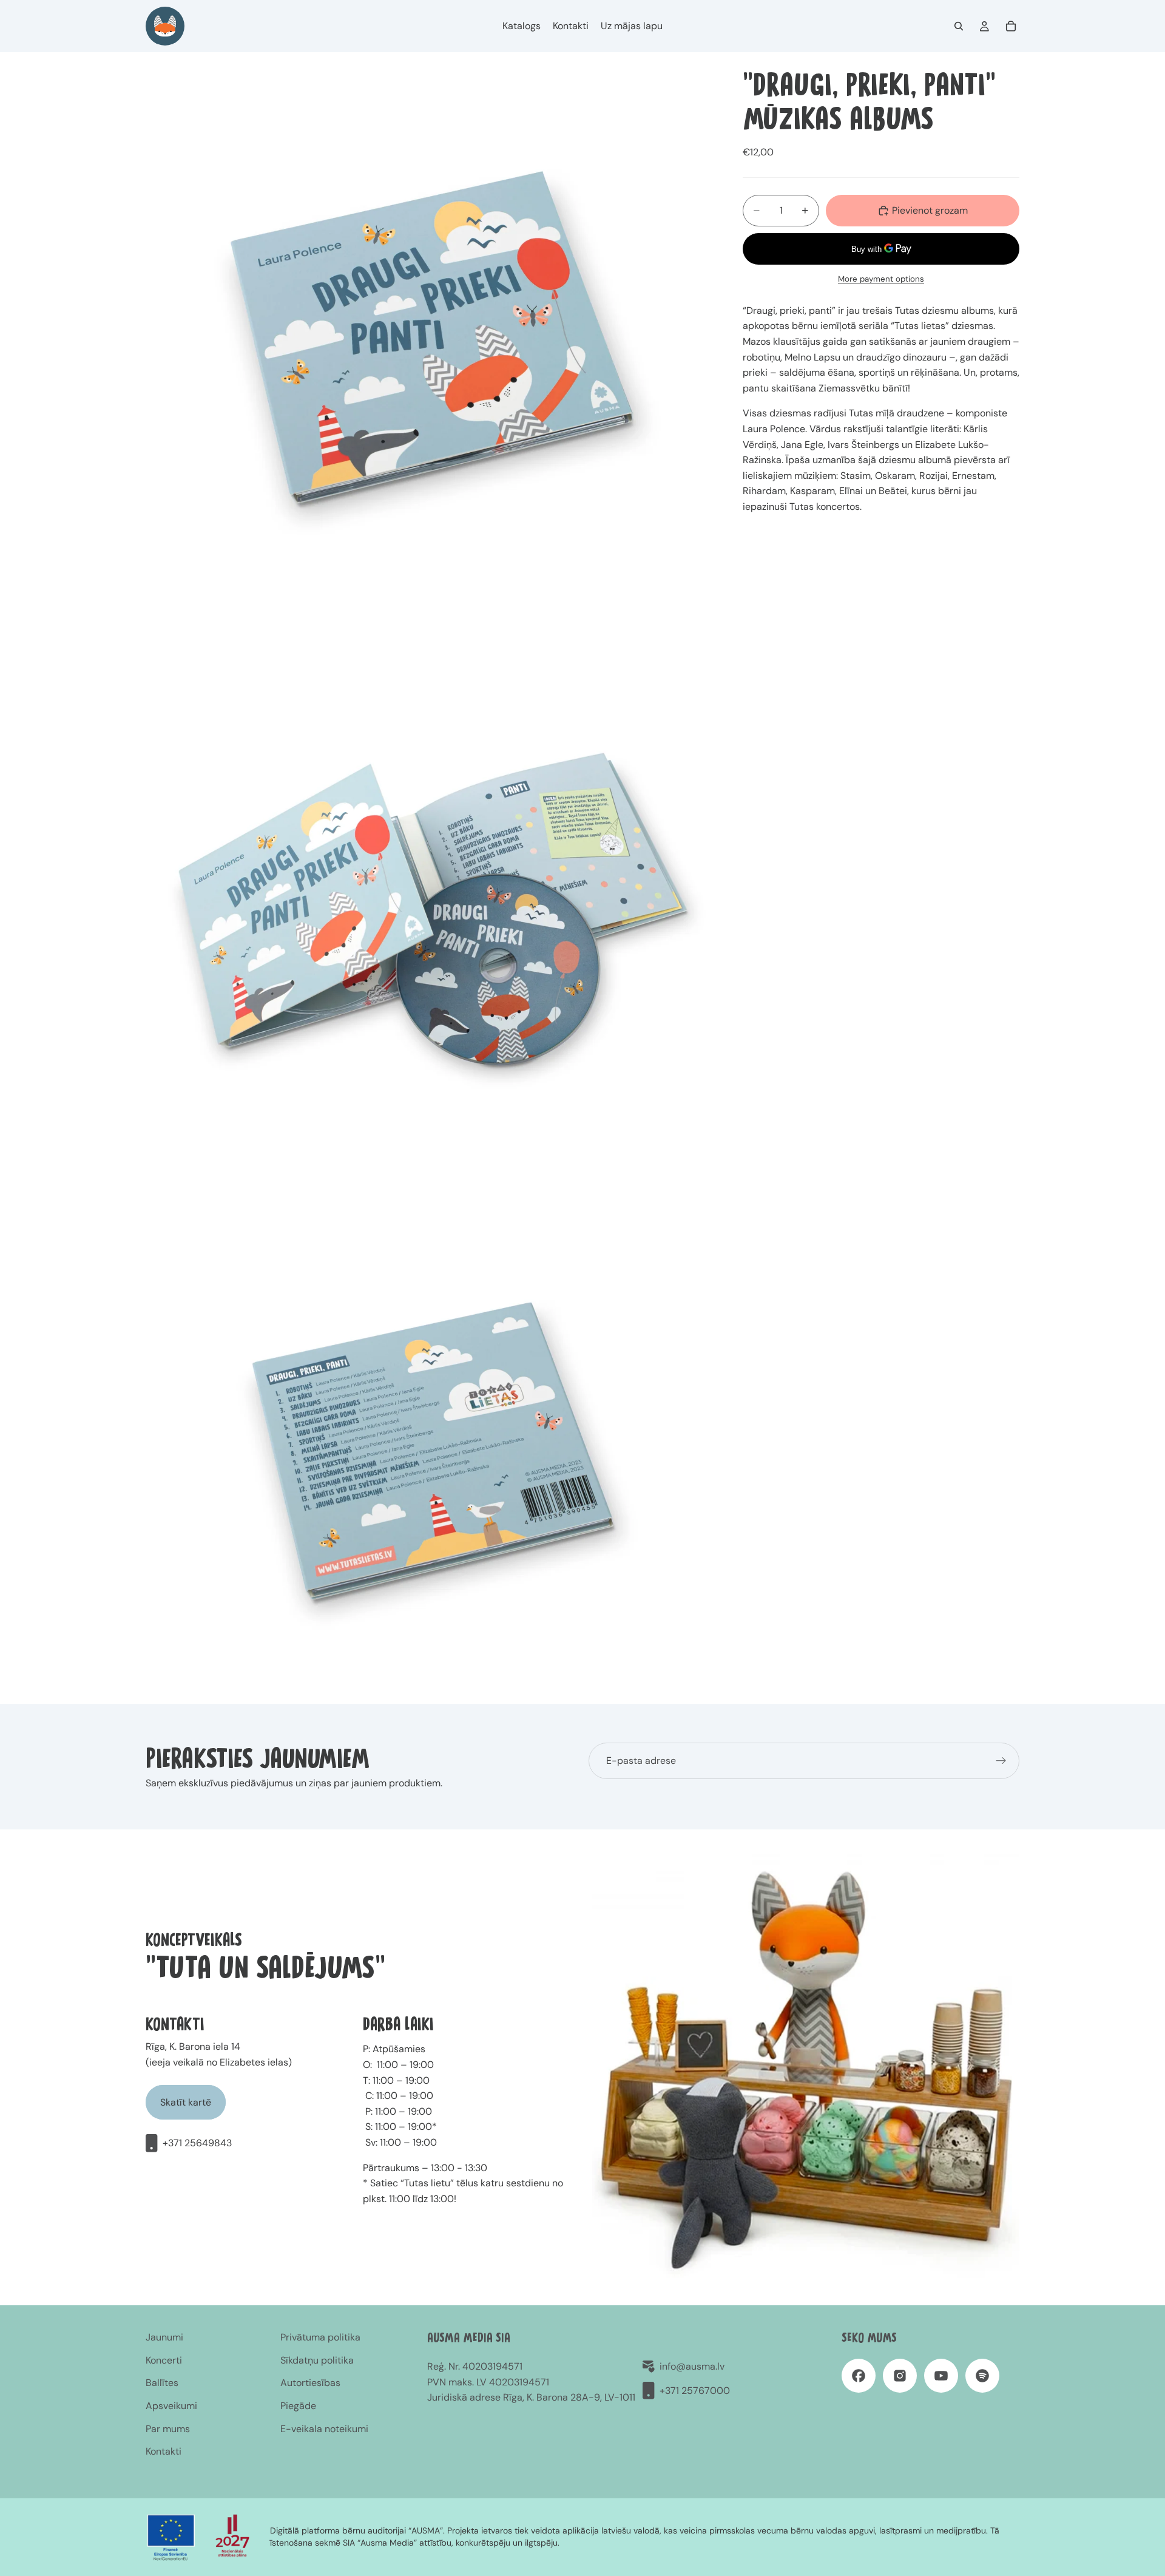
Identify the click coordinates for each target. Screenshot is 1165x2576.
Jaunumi (164, 2337)
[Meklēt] (959, 26)
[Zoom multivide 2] (430, 907)
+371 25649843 (197, 2143)
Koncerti (164, 2360)
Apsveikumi (171, 2406)
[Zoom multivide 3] (430, 1448)
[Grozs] (1011, 26)
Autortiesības (310, 2383)
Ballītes (162, 2383)
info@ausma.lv (692, 2366)
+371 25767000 (695, 2391)
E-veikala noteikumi (324, 2429)
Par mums (168, 2429)
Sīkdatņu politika (317, 2360)
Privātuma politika (320, 2337)
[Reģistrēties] (1001, 1761)
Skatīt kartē (186, 2102)
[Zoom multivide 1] (430, 336)
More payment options (881, 279)
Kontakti (164, 2451)
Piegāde (298, 2406)
